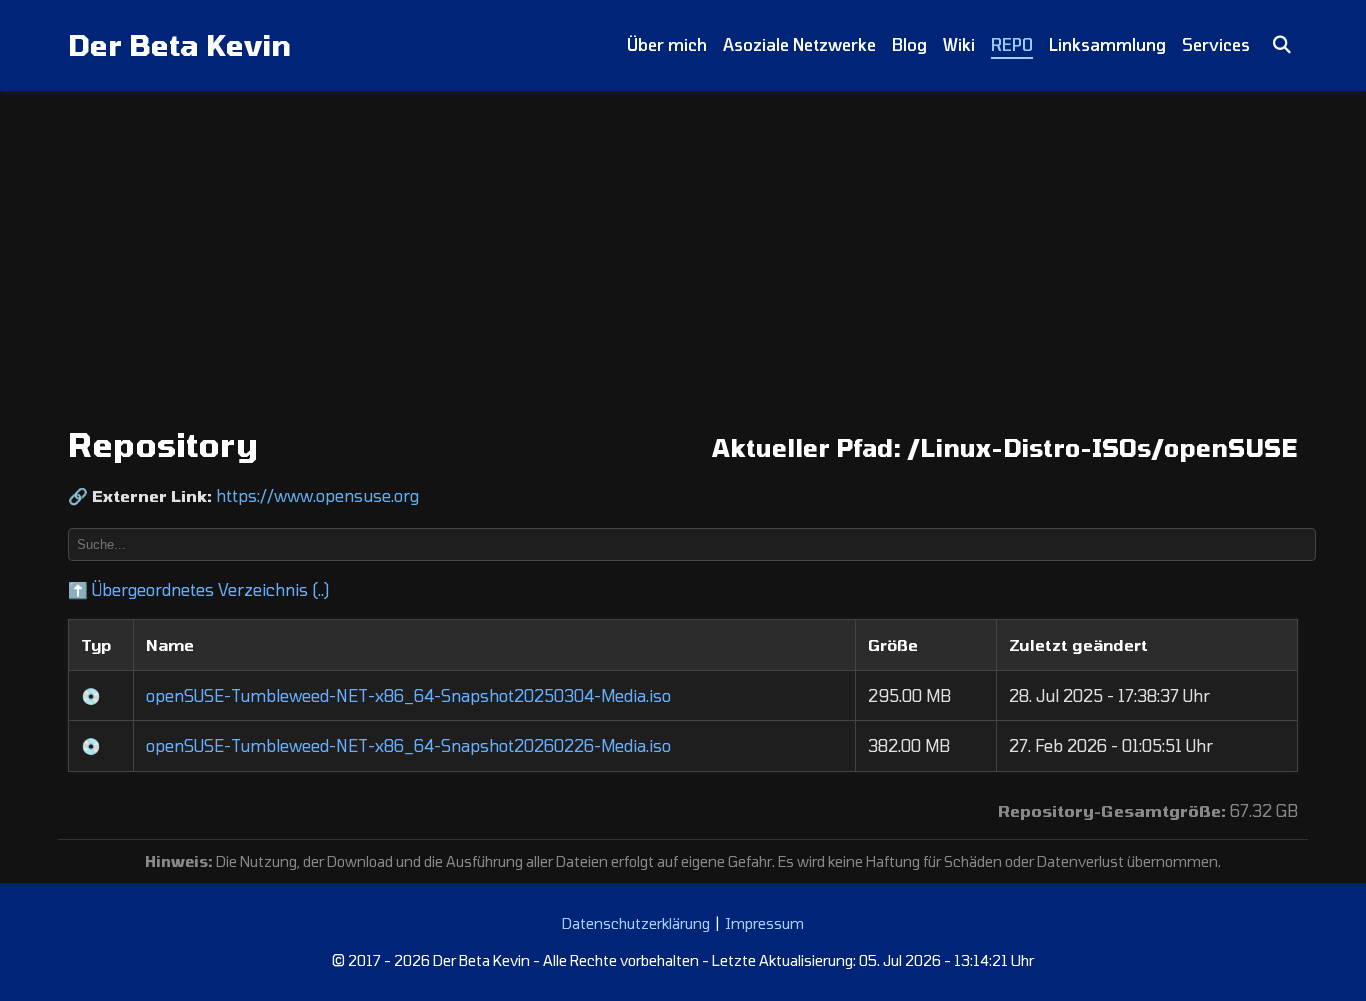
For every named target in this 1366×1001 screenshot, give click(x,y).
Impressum (764, 923)
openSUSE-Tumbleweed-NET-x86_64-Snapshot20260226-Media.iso (408, 745)
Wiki (959, 44)
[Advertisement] (683, 241)
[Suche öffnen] (1282, 46)
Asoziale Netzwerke (799, 44)
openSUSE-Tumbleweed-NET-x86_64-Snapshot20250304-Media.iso (408, 695)
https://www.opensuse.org (317, 495)
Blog (909, 44)
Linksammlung (1107, 44)
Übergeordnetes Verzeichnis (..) (198, 589)
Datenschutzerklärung (636, 923)
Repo (1012, 44)
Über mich (667, 44)
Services (1216, 44)
